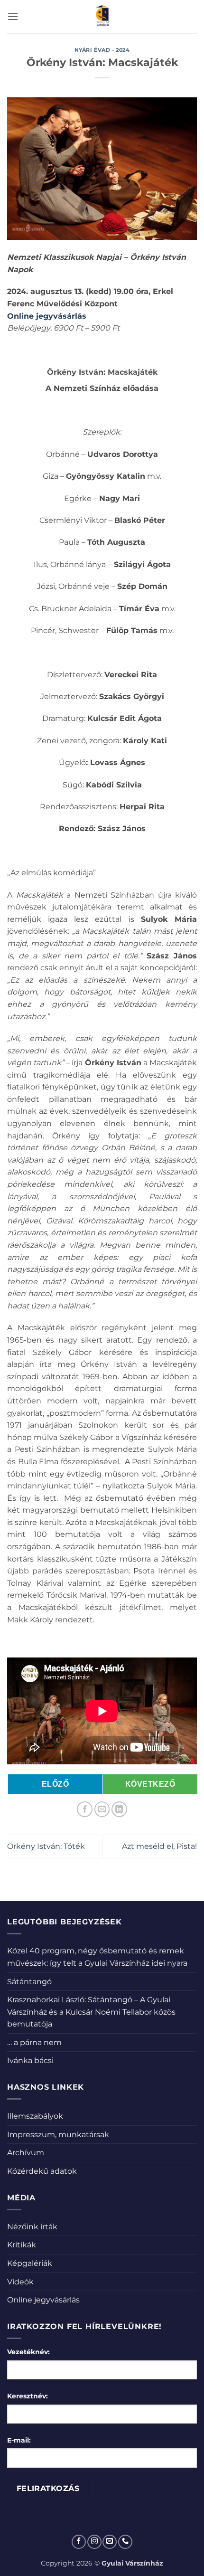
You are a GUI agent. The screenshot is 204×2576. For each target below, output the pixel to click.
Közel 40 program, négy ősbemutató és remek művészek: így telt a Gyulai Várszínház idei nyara (97, 1957)
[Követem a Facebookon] (79, 2542)
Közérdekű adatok (42, 2171)
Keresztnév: (28, 2396)
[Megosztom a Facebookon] (85, 1809)
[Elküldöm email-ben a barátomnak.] (102, 1809)
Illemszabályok (35, 2116)
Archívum (26, 2153)
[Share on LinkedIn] (119, 1809)
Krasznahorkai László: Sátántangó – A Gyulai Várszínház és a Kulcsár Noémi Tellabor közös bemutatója (91, 2012)
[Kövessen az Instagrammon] (94, 2542)
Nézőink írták (32, 2227)
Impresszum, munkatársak (58, 2135)
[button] (13, 16)
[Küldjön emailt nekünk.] (110, 2542)
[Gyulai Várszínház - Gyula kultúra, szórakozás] (102, 17)
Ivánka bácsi (30, 2060)
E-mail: (19, 2440)
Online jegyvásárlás (43, 2300)
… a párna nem (34, 2042)
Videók (20, 2282)
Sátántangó (29, 1982)
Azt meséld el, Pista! (159, 1846)
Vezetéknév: (28, 2352)
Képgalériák (30, 2263)
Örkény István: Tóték (46, 1846)
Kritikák (22, 2245)
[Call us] (125, 2542)
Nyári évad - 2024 (102, 50)
